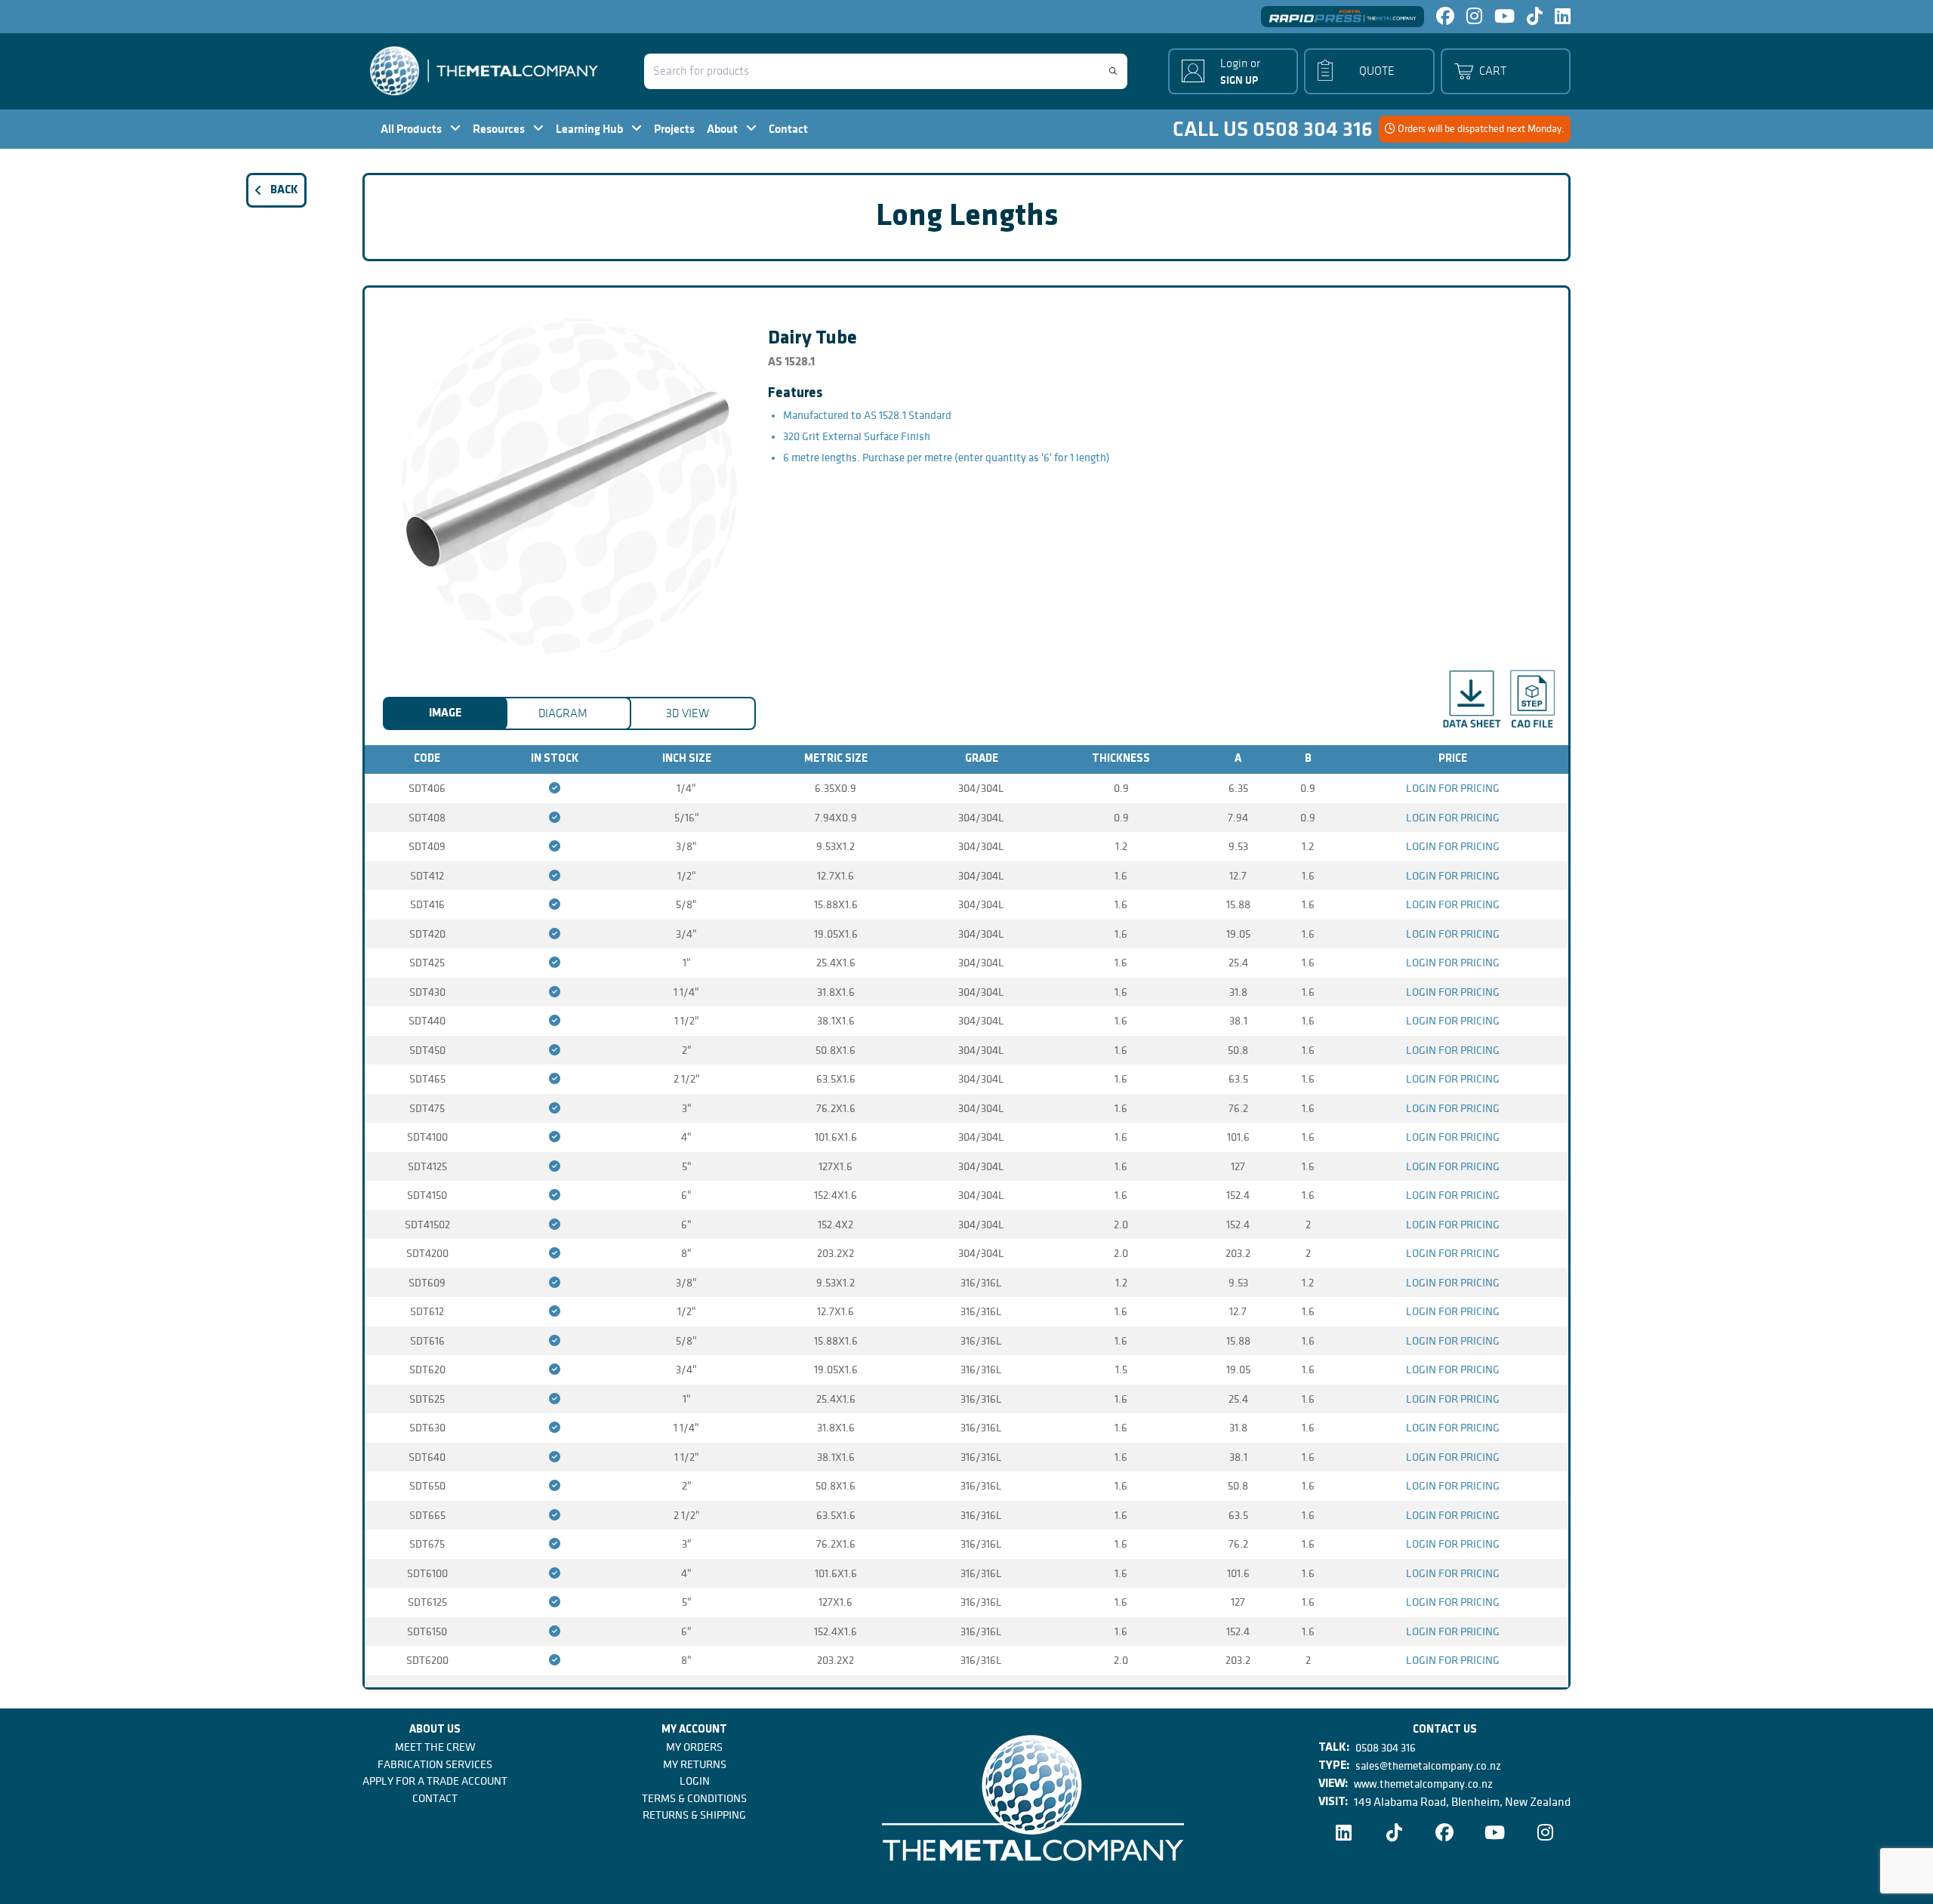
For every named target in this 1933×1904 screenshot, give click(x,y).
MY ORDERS (694, 1747)
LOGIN (695, 1781)
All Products (412, 129)
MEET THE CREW (435, 1747)
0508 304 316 (1386, 1748)
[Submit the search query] (1113, 71)
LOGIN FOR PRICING (1453, 788)
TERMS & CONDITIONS (694, 1798)
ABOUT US (435, 1730)
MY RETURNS (695, 1764)
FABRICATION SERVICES (435, 1764)
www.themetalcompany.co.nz (1423, 1784)
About (723, 129)
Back (284, 190)
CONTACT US (1445, 1730)
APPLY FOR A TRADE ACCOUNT (435, 1781)
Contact (788, 129)
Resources (500, 129)
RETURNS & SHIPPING (694, 1815)
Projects (674, 129)
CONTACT (435, 1798)
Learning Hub (590, 129)
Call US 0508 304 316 (1273, 129)
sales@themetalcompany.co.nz (1428, 1766)
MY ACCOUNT (694, 1730)
